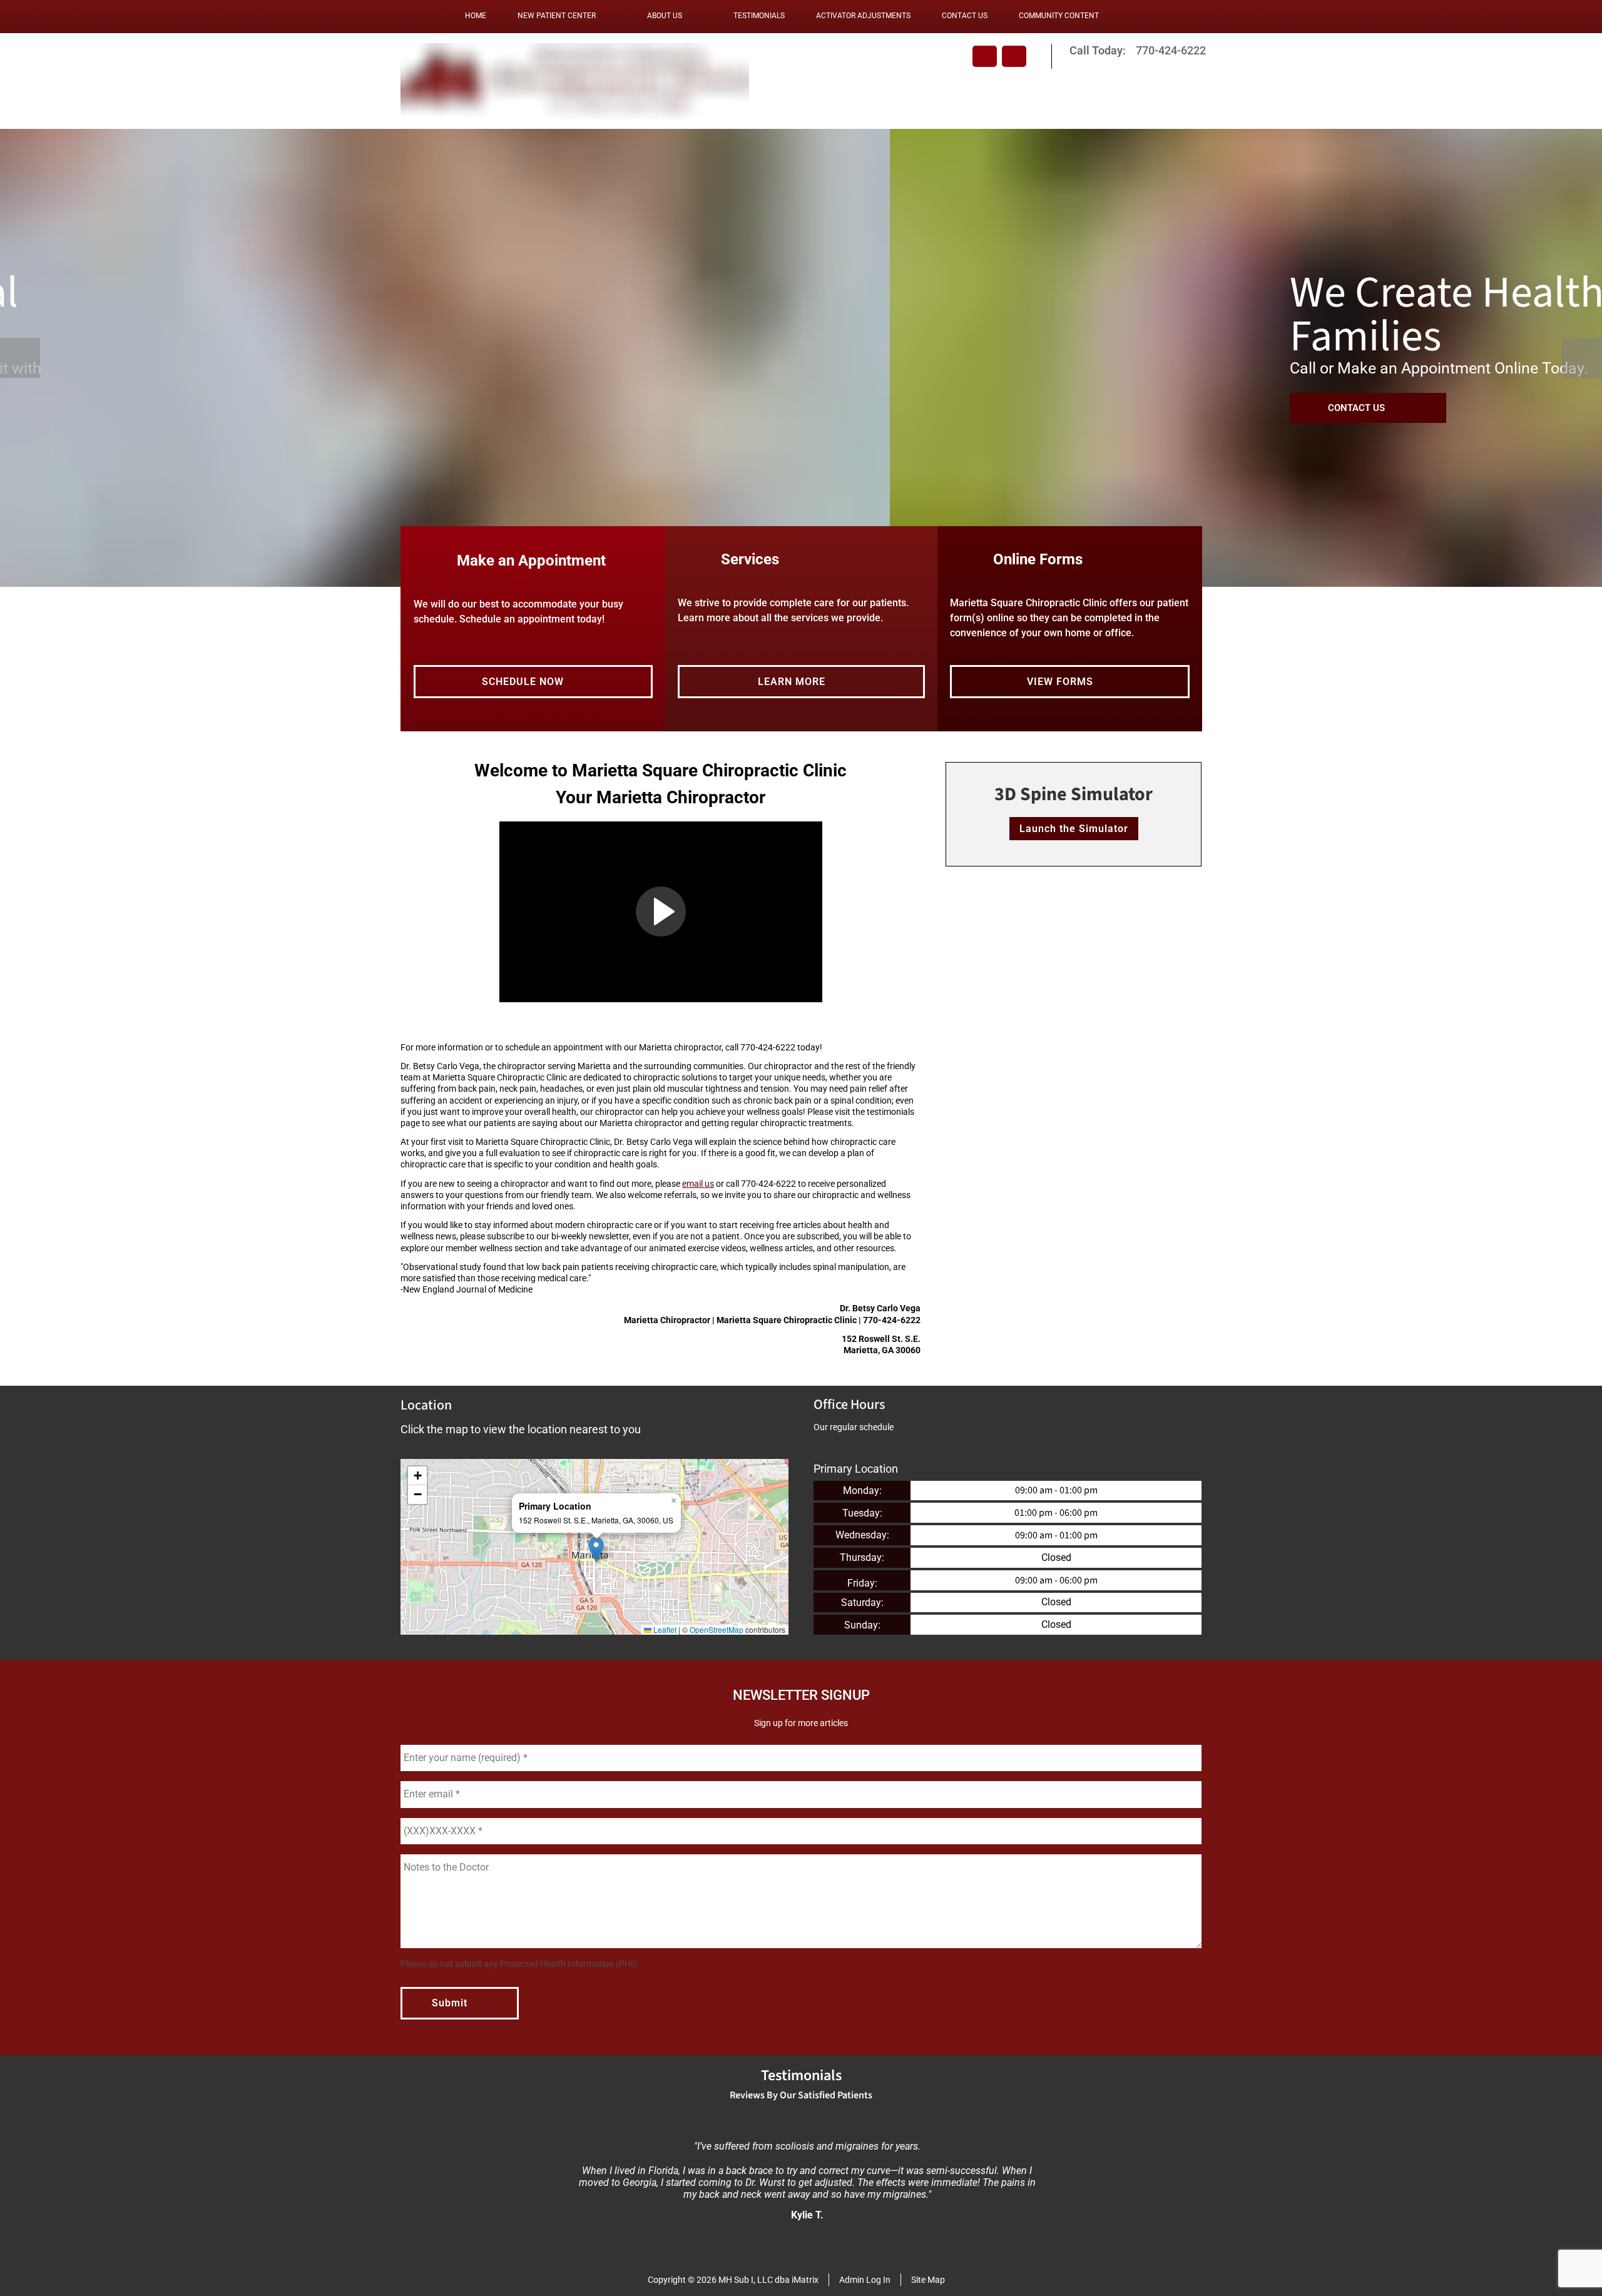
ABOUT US (665, 16)
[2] (801, 574)
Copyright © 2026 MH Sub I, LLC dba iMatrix (733, 2280)
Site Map (928, 2280)
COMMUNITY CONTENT (1059, 16)
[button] (661, 912)
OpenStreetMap (717, 1629)
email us (698, 1184)
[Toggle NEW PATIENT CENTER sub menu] (608, 16)
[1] (771, 574)
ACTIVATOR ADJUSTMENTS (863, 16)
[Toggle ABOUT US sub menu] (695, 16)
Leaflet (664, 1629)
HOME (476, 16)
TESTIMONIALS (759, 16)
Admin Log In (865, 2280)
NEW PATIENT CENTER (557, 16)
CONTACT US (965, 16)
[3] (831, 574)
